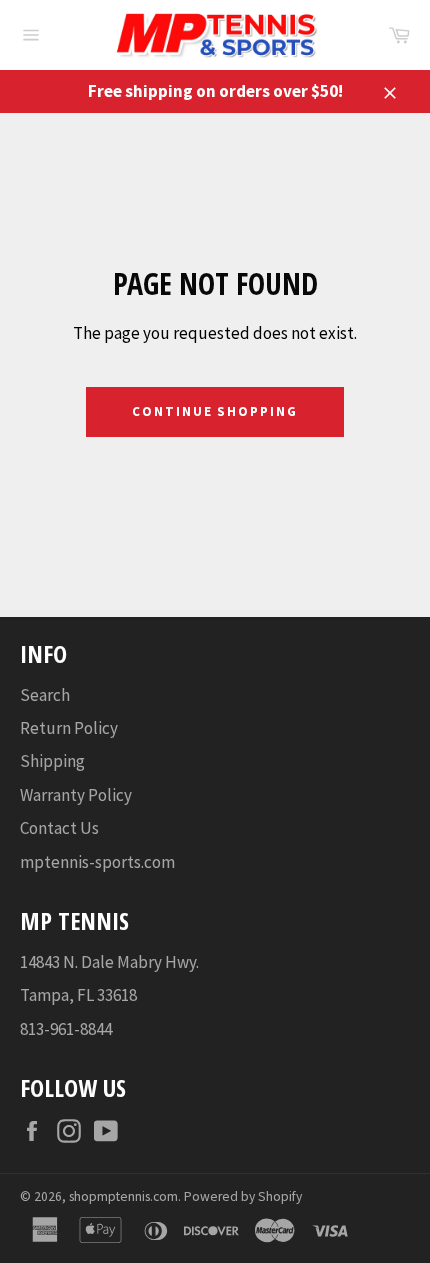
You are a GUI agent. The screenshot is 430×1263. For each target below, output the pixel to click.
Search (45, 695)
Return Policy (69, 728)
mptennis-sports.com (97, 862)
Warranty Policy (76, 795)
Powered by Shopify (243, 1196)
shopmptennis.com (123, 1196)
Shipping (52, 761)
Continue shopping (215, 411)
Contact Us (59, 828)
